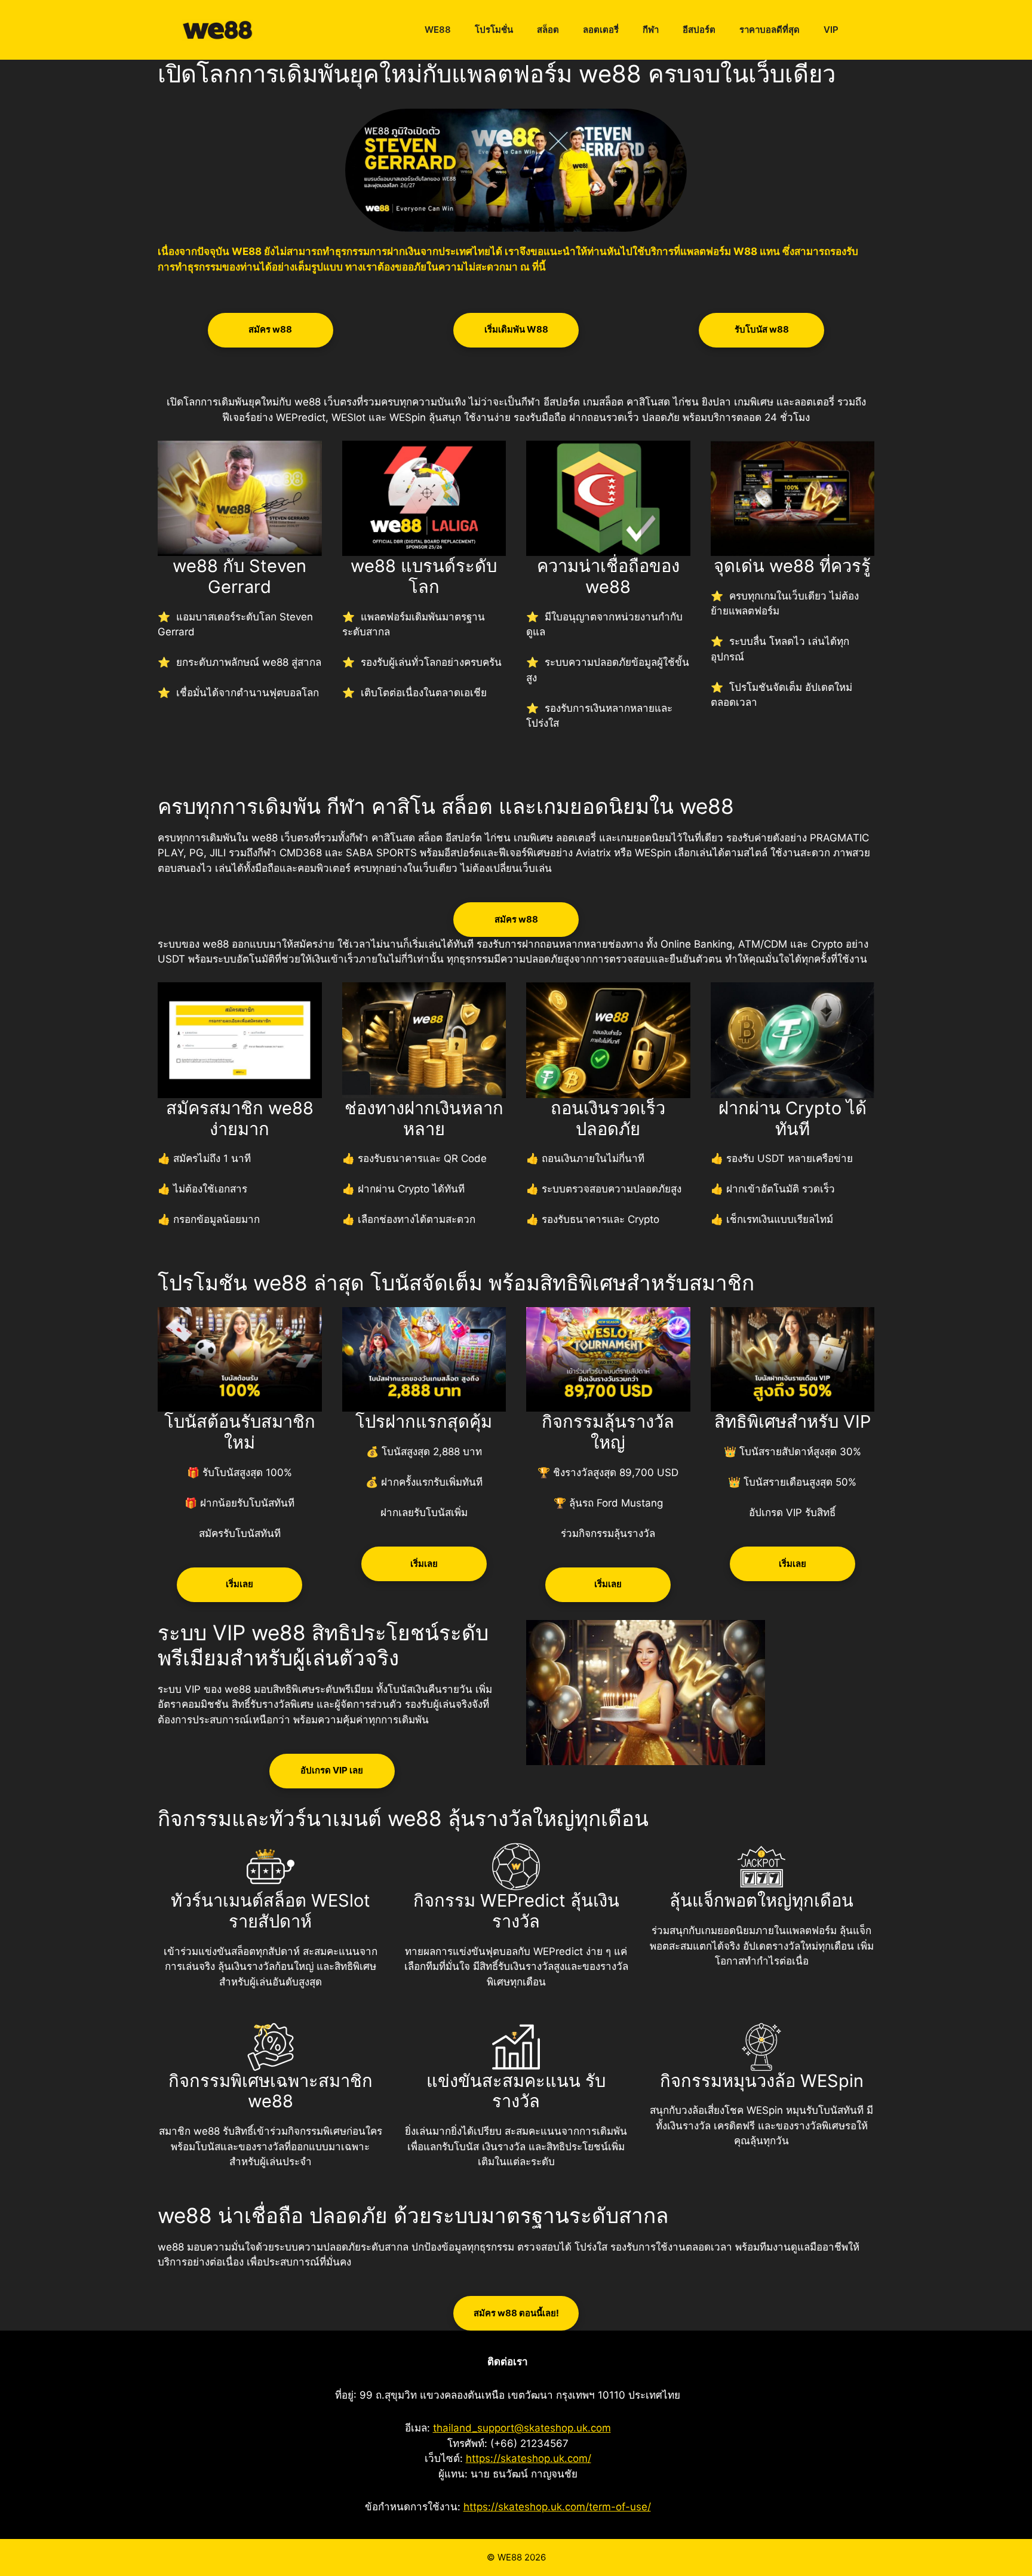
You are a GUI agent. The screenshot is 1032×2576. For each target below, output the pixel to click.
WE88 (438, 30)
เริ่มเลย (239, 1584)
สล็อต (548, 30)
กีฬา (651, 30)
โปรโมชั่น (494, 30)
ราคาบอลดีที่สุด (770, 30)
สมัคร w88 (270, 329)
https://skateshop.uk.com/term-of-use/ (557, 2507)
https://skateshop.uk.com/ (529, 2458)
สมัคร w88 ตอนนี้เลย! (516, 2313)
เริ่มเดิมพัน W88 (516, 329)
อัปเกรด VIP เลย (332, 1770)
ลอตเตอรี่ (601, 30)
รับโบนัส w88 (762, 329)
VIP (831, 30)
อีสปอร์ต (699, 30)
